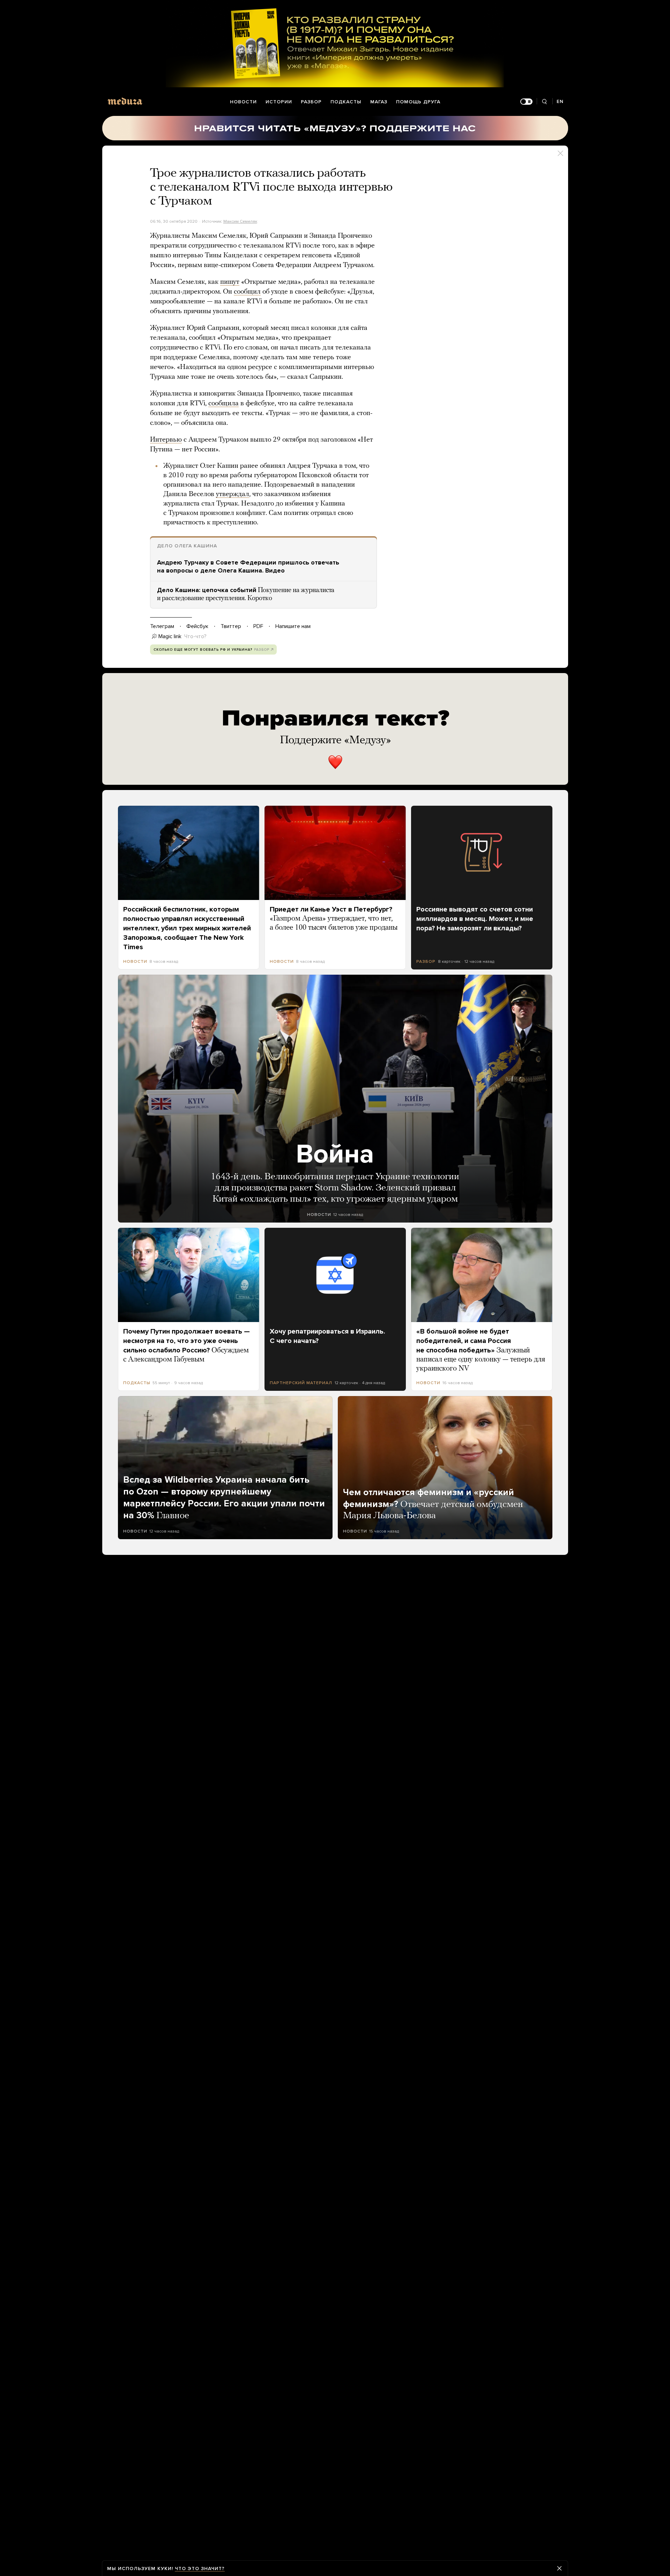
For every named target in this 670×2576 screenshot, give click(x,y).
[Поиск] (545, 102)
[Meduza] (125, 101)
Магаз (379, 102)
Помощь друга (418, 102)
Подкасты (346, 102)
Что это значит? (200, 2568)
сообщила (224, 404)
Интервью (166, 440)
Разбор (311, 102)
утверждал (233, 494)
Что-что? (195, 636)
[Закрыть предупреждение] (559, 2568)
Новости (243, 102)
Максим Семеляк (240, 221)
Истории (279, 102)
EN (560, 101)
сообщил (247, 292)
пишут (230, 282)
